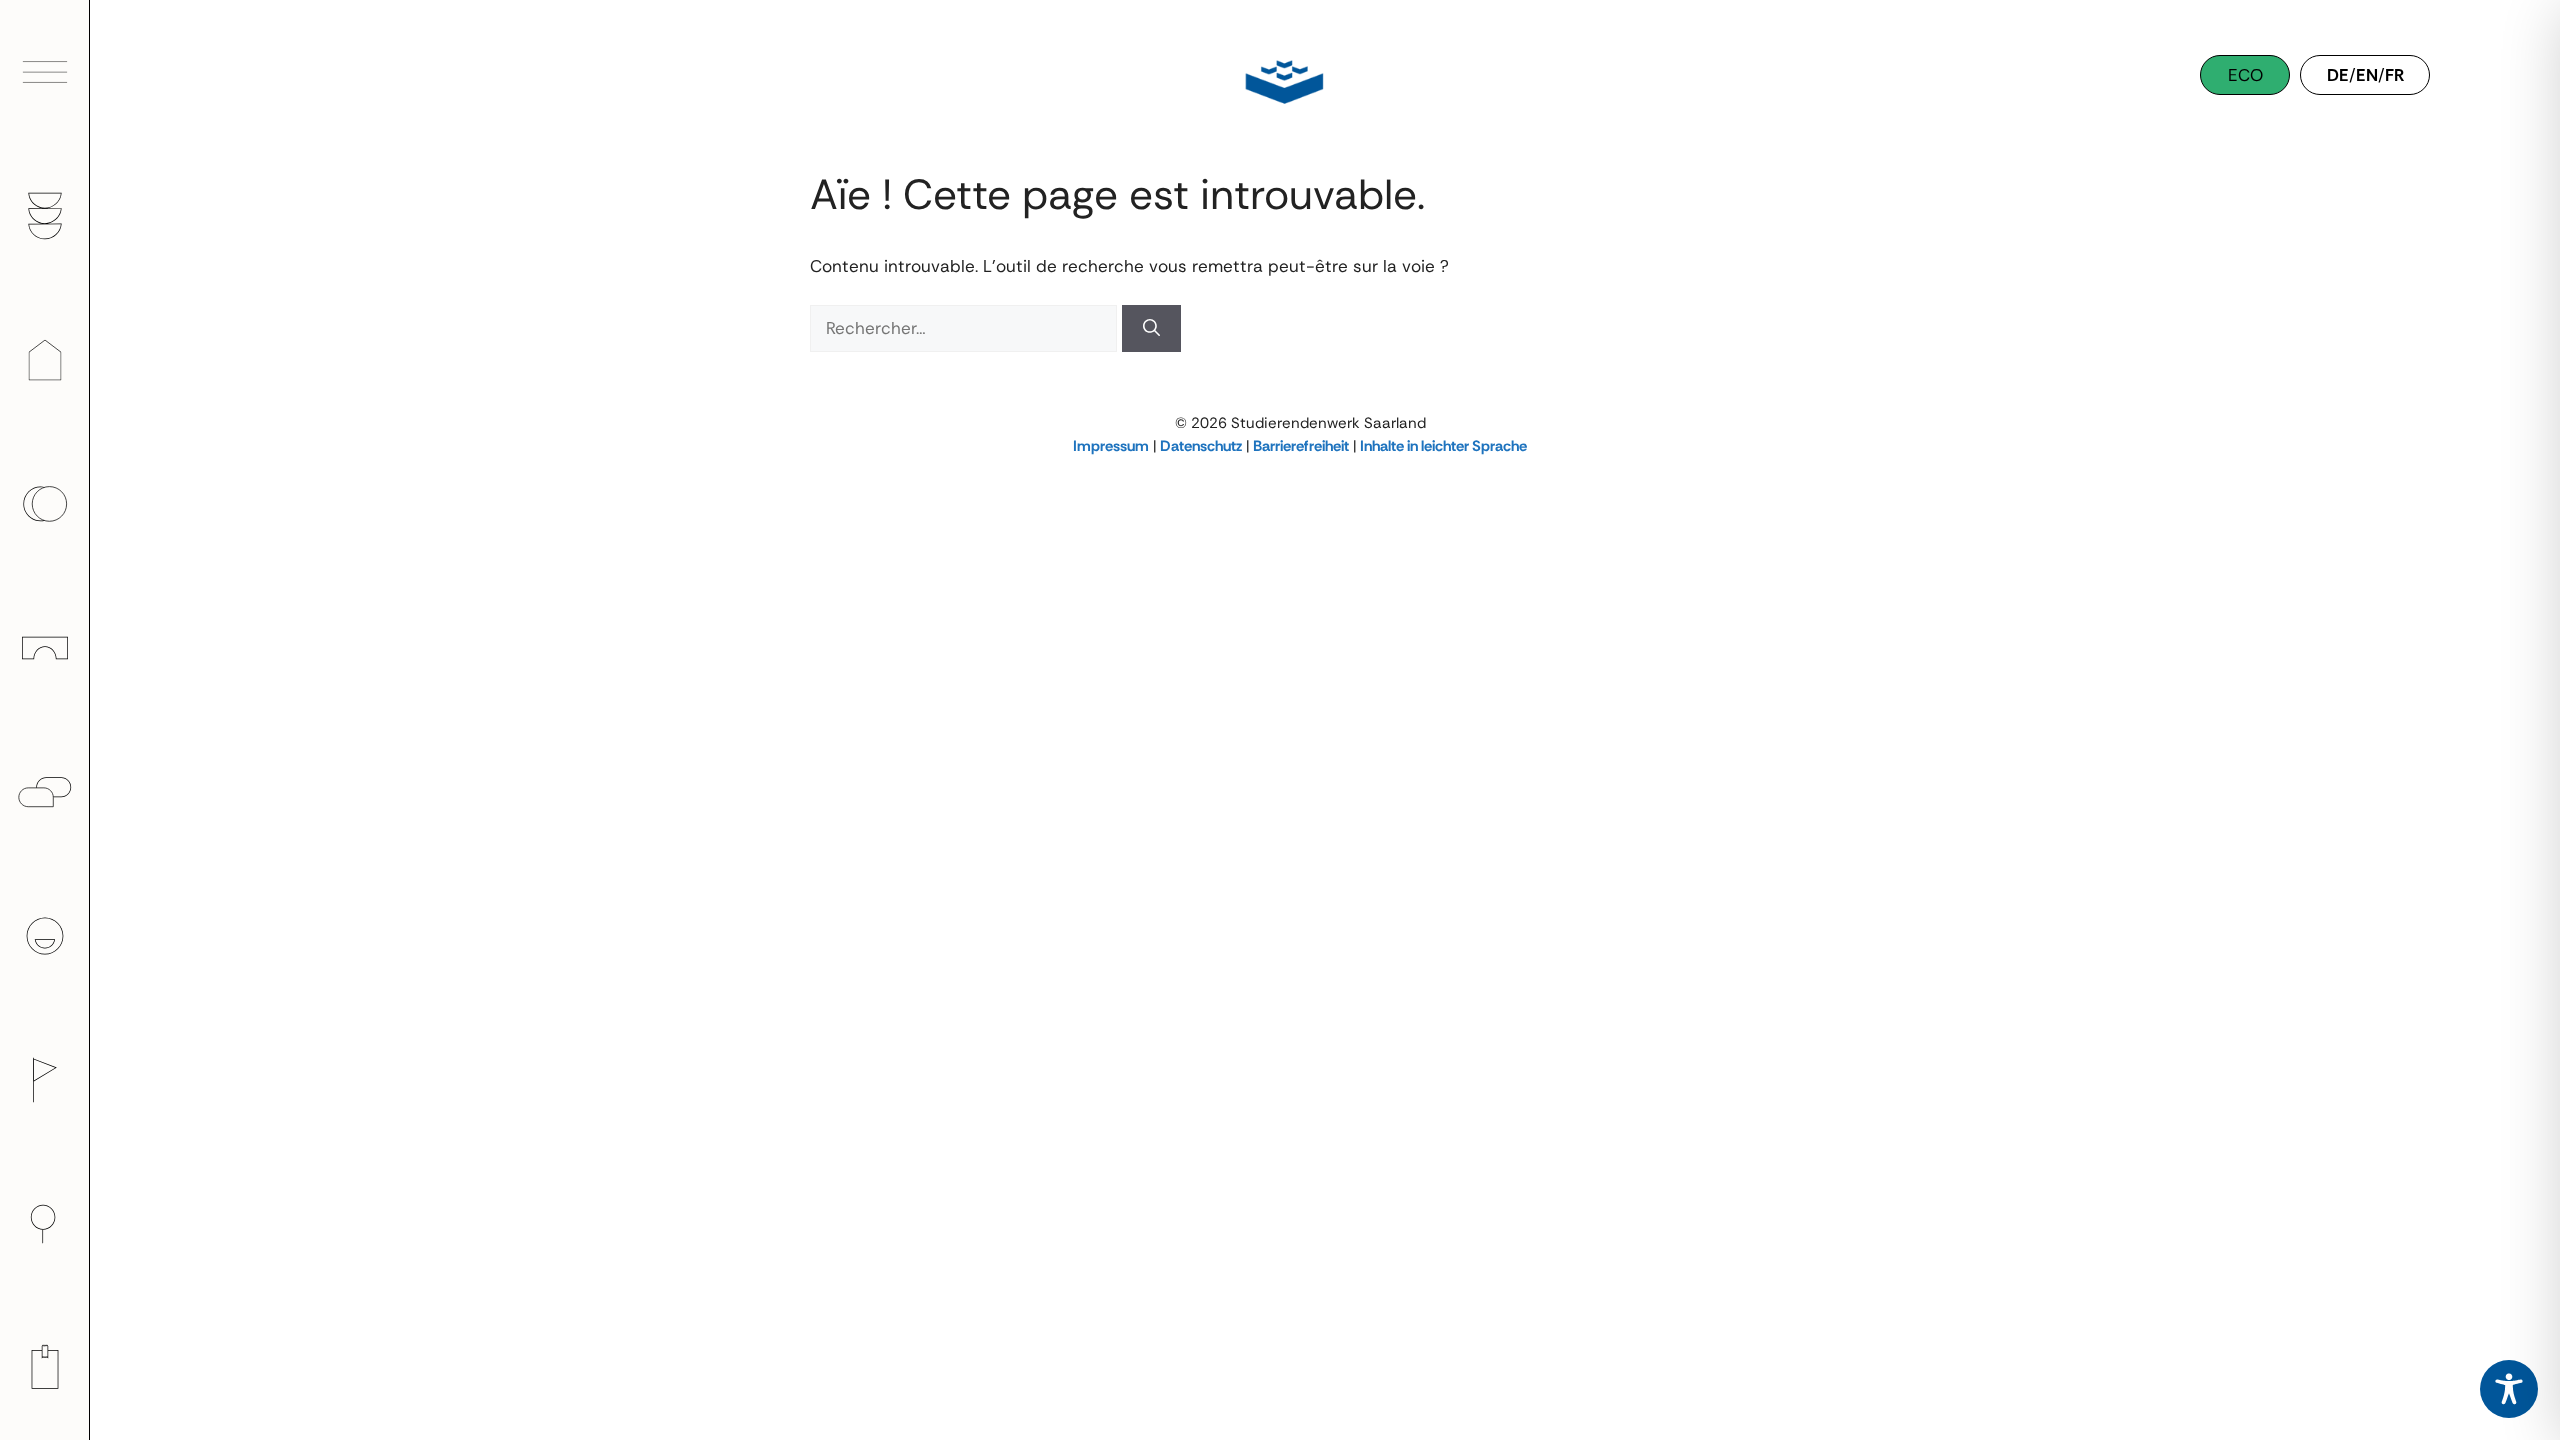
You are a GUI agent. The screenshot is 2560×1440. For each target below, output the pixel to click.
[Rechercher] (1151, 329)
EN (2367, 75)
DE (2338, 75)
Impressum (1111, 446)
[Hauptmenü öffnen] (45, 72)
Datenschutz (1201, 446)
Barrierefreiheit (1301, 446)
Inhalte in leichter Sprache (1443, 446)
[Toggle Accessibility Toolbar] (2509, 1389)
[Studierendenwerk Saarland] (1280, 80)
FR (2394, 75)
